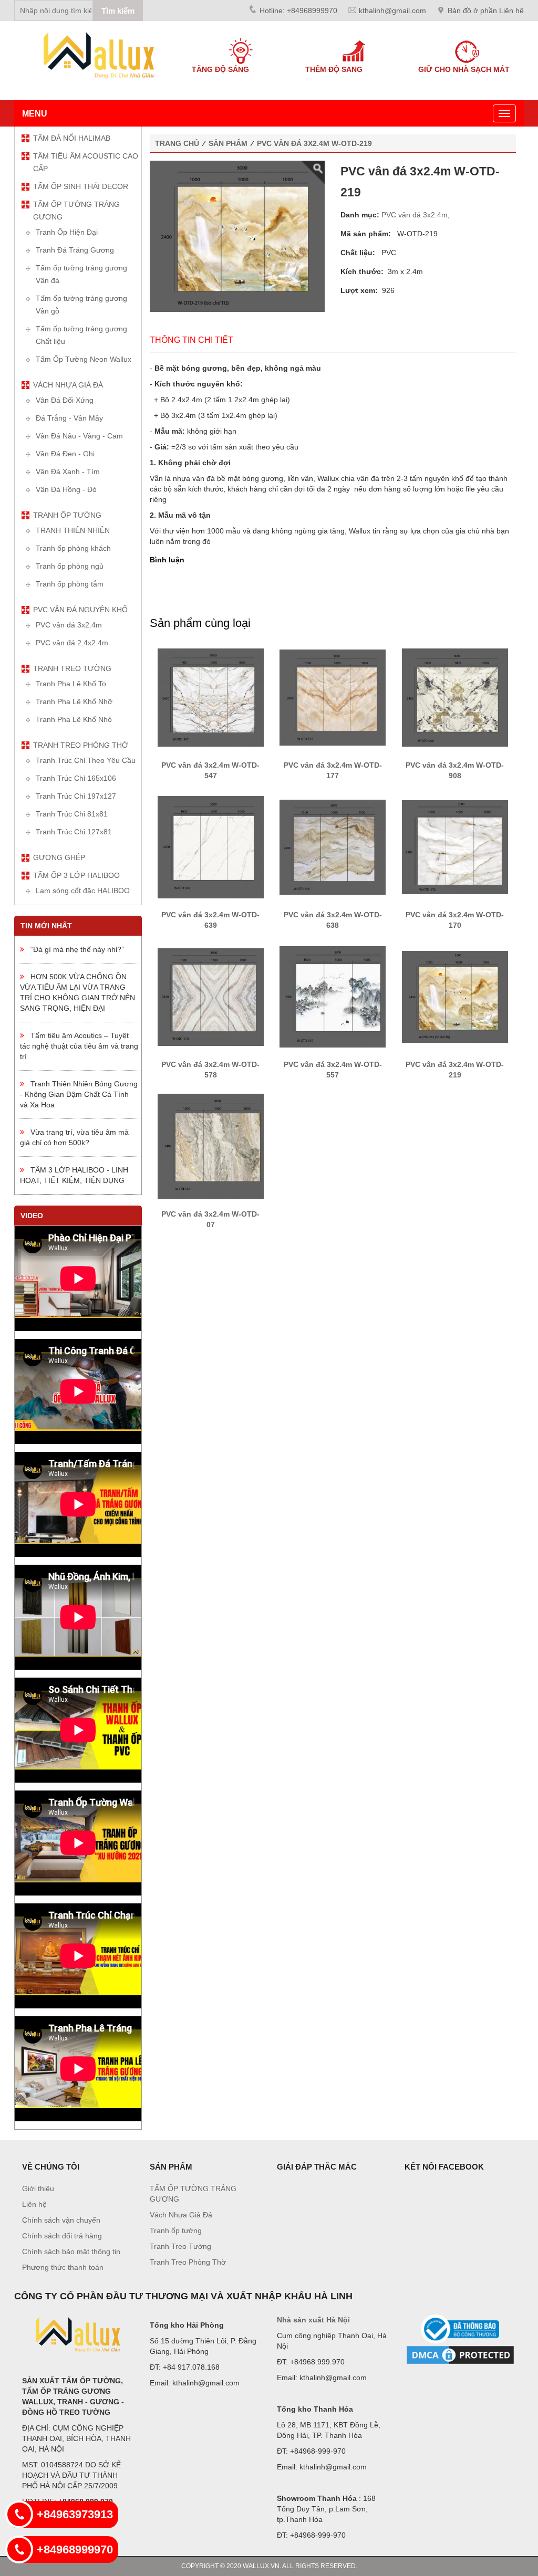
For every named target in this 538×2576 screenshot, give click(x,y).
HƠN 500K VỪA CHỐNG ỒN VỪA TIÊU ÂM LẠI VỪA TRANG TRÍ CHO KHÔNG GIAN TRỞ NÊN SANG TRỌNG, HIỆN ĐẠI (77, 992)
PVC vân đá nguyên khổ (80, 610)
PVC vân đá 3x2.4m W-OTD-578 (210, 1070)
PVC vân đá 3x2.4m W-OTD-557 (333, 1070)
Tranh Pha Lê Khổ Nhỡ (74, 701)
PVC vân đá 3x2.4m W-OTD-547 (210, 770)
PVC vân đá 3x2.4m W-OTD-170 (455, 920)
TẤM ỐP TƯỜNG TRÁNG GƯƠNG (76, 211)
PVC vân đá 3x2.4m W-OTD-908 (455, 770)
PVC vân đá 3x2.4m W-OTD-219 (314, 143)
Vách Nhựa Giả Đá (68, 385)
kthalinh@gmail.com (392, 11)
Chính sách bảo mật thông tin (71, 2252)
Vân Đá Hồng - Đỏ (66, 489)
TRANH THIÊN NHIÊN (73, 530)
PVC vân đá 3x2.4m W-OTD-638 (333, 920)
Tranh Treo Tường (72, 668)
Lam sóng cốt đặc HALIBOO (83, 891)
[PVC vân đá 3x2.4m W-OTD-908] (455, 697)
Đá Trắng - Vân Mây (69, 418)
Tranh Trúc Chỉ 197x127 (76, 796)
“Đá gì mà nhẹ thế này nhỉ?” (74, 949)
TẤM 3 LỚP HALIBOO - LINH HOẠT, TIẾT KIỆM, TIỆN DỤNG (74, 1175)
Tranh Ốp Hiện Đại (67, 232)
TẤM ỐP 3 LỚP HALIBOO (76, 875)
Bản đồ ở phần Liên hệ (486, 11)
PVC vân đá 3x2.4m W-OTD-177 (333, 770)
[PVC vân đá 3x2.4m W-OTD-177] (333, 697)
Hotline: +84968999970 (298, 11)
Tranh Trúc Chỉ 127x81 (74, 832)
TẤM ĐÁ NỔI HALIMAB (72, 138)
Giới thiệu (38, 2188)
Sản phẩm (228, 143)
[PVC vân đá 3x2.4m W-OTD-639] (211, 846)
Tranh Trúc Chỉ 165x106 (76, 778)
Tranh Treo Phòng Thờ (81, 745)
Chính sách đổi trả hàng (62, 2236)
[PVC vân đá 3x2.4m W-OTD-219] (455, 996)
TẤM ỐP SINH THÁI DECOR (81, 186)
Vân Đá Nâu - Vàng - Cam (79, 436)
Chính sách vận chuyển (61, 2220)
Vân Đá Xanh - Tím (68, 472)
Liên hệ (34, 2204)
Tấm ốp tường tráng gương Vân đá (81, 274)
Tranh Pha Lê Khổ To (71, 684)
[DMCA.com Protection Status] (461, 2355)
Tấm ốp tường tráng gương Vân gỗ (81, 305)
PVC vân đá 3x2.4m (69, 625)
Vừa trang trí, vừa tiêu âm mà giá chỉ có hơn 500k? (74, 1137)
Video (32, 1216)
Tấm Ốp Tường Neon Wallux (84, 359)
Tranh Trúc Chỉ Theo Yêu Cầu (86, 760)
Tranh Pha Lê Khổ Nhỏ (74, 719)
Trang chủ (177, 143)
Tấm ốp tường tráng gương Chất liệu (81, 335)
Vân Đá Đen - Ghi (65, 454)
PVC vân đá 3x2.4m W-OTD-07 (210, 1219)
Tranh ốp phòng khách (73, 548)
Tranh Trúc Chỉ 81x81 (72, 814)
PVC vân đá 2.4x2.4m (72, 643)
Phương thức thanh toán (63, 2267)
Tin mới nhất (46, 926)
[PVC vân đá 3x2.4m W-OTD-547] (211, 697)
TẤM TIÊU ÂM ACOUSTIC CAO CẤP (86, 162)
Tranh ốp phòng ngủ (70, 566)
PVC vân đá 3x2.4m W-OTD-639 (210, 920)
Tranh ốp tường (67, 515)
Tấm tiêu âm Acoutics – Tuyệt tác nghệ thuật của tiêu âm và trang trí (79, 1046)
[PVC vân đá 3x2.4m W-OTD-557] (333, 996)
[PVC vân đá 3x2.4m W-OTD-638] (333, 846)
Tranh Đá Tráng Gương (75, 250)
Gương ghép (59, 857)
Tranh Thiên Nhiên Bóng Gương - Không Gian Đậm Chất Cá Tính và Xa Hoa (79, 1094)
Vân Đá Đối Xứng (65, 400)
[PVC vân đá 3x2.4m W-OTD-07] (211, 1146)
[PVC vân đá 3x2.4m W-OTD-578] (211, 996)
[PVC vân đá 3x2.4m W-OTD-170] (455, 846)
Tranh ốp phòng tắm (70, 584)
